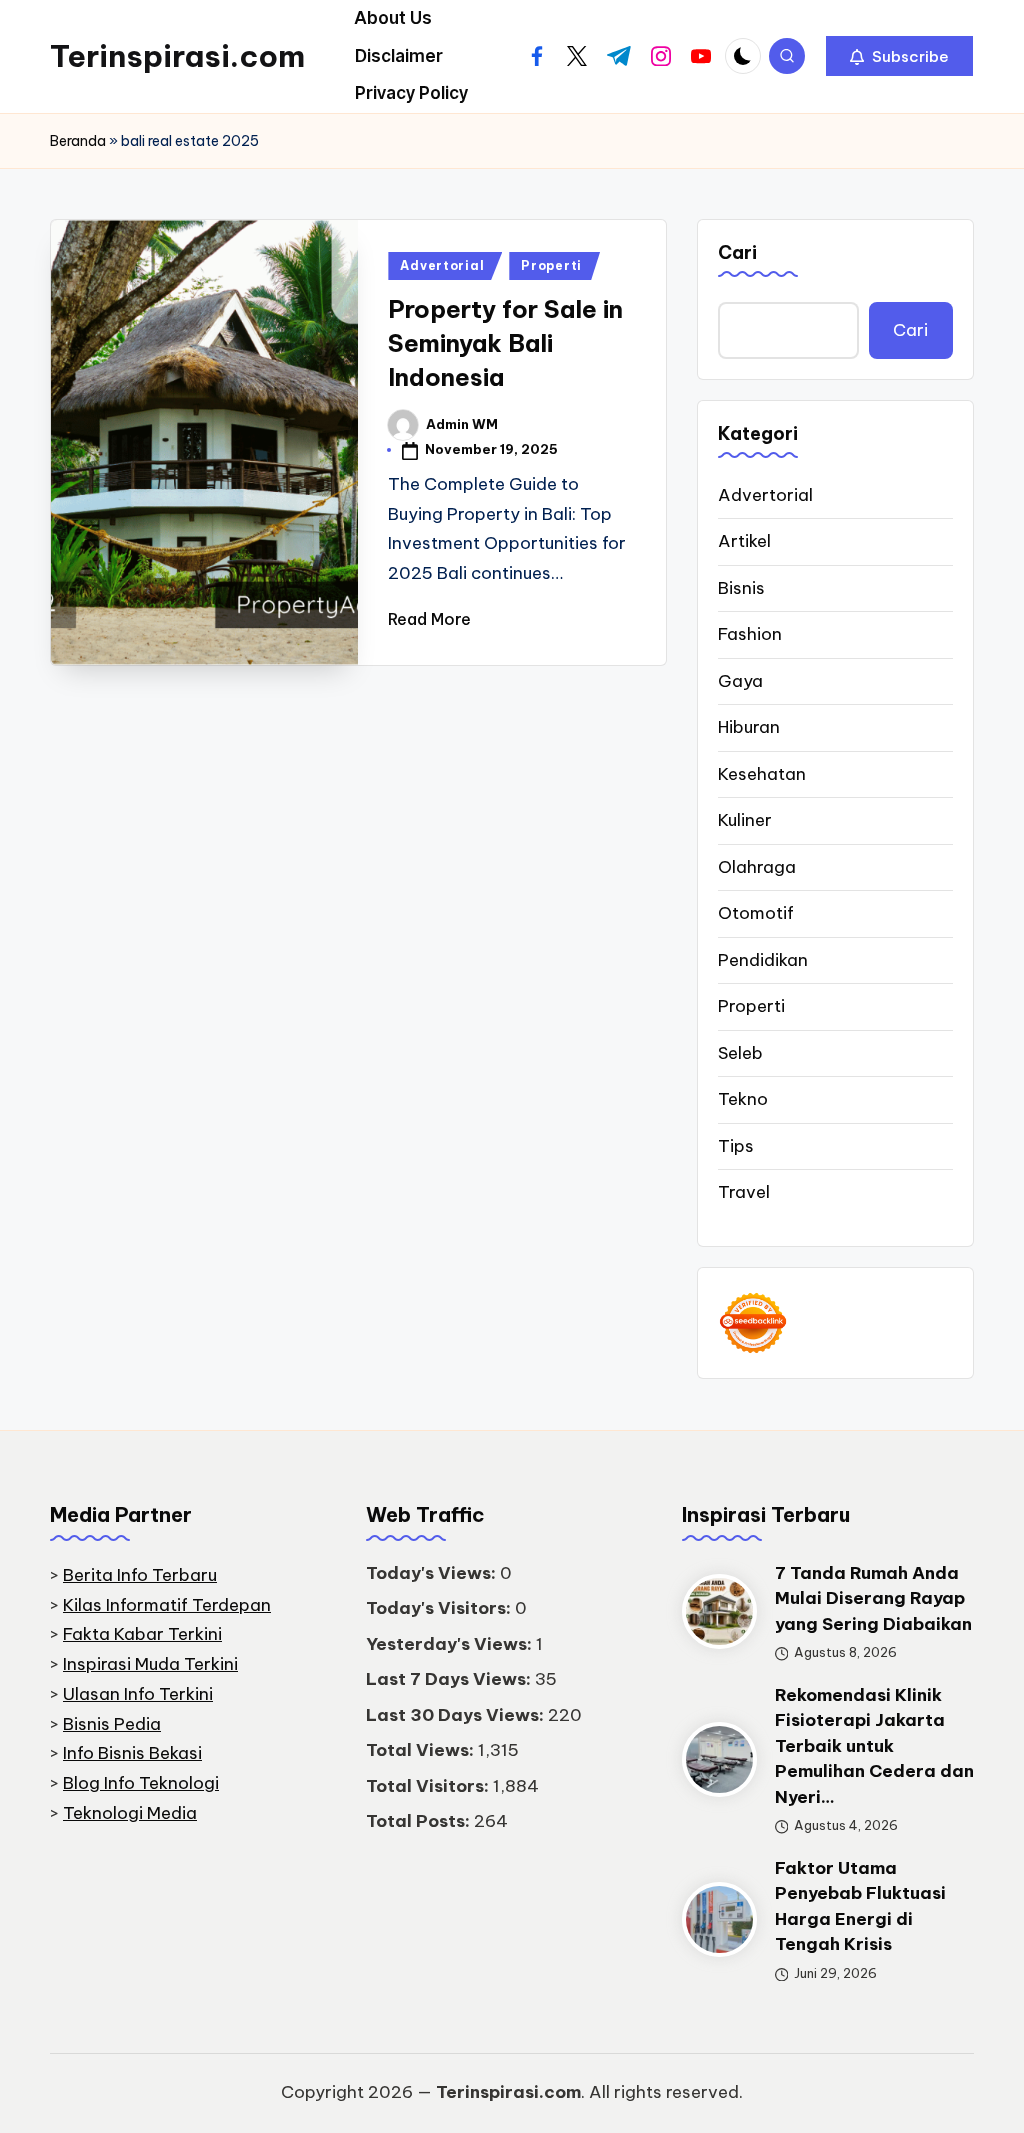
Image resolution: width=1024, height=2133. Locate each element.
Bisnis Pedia (112, 1724)
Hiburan (749, 727)
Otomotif (756, 913)
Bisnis (741, 588)
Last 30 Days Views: (457, 1715)
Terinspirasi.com (177, 56)
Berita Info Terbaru (140, 1575)
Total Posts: (420, 1821)
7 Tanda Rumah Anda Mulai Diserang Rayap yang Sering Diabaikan (873, 1598)
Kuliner (745, 820)
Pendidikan (763, 960)
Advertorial (442, 265)
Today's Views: (433, 1573)
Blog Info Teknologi (141, 1783)
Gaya (740, 681)
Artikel (744, 541)
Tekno (743, 1099)
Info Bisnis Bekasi (132, 1753)
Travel (744, 1192)
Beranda (78, 141)
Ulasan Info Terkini (138, 1694)
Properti (551, 265)
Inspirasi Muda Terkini (150, 1664)
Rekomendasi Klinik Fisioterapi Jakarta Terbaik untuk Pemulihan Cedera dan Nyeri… (874, 1746)
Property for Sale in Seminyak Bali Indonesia (505, 342)
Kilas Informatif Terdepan (167, 1605)
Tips (736, 1146)
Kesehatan (762, 774)
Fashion (750, 634)
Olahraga (757, 867)
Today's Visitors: (440, 1608)
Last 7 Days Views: (450, 1679)
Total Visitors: (429, 1786)
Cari (737, 252)
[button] (899, 56)
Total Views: (422, 1750)
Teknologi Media (130, 1813)
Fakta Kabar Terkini (142, 1634)
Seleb (740, 1053)
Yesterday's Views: (451, 1644)
